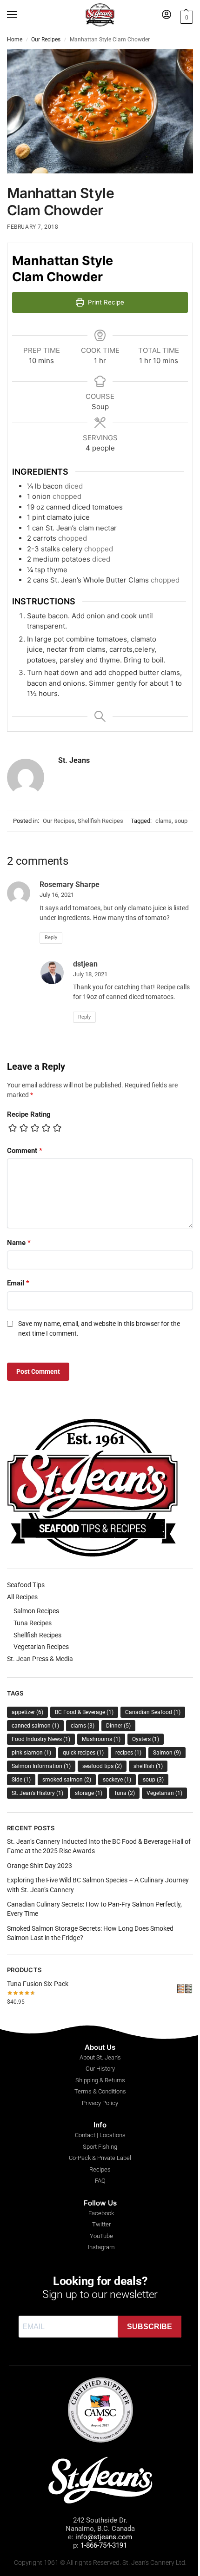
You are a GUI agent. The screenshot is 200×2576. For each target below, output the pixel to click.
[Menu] (21, 15)
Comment (25, 1151)
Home (15, 40)
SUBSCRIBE (150, 2327)
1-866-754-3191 (104, 2545)
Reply (51, 937)
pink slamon (31, 1753)
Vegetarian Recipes (41, 1647)
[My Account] (167, 15)
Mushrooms (101, 1739)
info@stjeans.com (104, 2537)
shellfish (148, 1766)
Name (19, 1243)
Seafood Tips (26, 1585)
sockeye (117, 1780)
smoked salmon (67, 1780)
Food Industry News (41, 1739)
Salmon (167, 1753)
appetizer (27, 1712)
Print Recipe (105, 302)
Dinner (118, 1726)
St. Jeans (74, 760)
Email (18, 1283)
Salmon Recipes (36, 1611)
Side (21, 1780)
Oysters (146, 1739)
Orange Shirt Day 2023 (40, 1866)
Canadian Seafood (153, 1712)
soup (181, 821)
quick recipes (83, 1753)
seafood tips (102, 1766)
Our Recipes (46, 40)
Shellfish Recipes (100, 821)
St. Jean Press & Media (40, 1659)
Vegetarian (164, 1793)
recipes (128, 1753)
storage (89, 1793)
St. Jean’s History (37, 1793)
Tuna (124, 1793)
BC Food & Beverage (84, 1712)
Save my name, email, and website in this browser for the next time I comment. (99, 1328)
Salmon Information (41, 1766)
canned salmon (35, 1726)
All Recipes (22, 1597)
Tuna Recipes (33, 1623)
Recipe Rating (29, 1114)
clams (163, 821)
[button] (185, 16)
